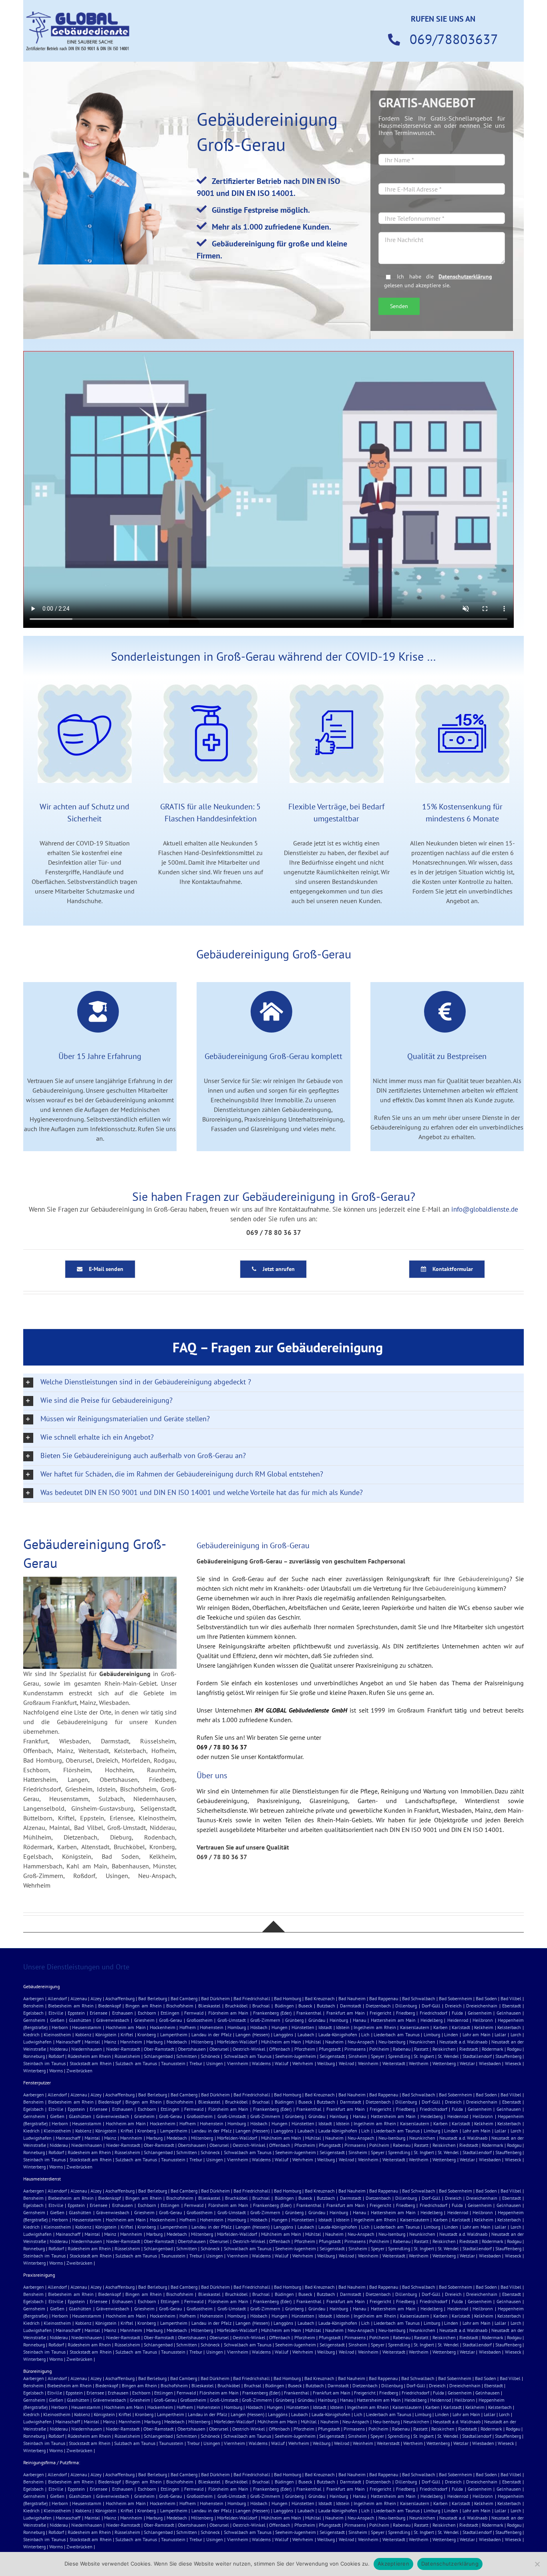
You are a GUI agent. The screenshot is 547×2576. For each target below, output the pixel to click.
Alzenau (79, 1998)
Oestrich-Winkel (249, 2049)
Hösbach (259, 2027)
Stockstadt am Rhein (91, 2063)
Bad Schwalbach (419, 1998)
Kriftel (127, 2034)
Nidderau (59, 2049)
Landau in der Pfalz (211, 2034)
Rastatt (421, 2049)
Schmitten (187, 2056)
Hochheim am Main (126, 2027)
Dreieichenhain (482, 2006)
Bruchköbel (236, 2006)
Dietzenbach (378, 2006)
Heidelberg (431, 2020)
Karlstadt (461, 2027)
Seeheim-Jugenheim (296, 2056)
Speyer (378, 2056)
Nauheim (334, 2042)
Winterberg (34, 2071)
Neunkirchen (422, 2042)
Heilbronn (483, 2020)
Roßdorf (56, 2056)
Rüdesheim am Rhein (89, 2056)
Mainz (110, 2042)
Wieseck (513, 2063)
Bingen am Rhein (143, 2006)
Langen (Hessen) (252, 2034)
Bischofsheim (180, 2006)
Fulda (457, 2013)
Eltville (56, 2013)
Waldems (261, 2063)
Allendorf (57, 1998)
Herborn (60, 2027)
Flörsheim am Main (228, 2013)
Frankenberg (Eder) (272, 2013)
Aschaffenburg (120, 1998)
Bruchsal (261, 2006)
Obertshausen (192, 2049)
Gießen (57, 2020)
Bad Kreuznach (320, 1998)
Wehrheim (303, 2063)
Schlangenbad (158, 2056)
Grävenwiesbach (113, 2020)
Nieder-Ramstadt (123, 2049)
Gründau (317, 2020)
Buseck (305, 2006)
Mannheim (131, 2042)
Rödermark (493, 2049)
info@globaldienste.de (485, 1209)
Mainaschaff (68, 2042)
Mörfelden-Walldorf (237, 2042)
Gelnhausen (509, 2013)
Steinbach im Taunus (44, 2063)
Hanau (359, 2020)
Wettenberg (444, 2063)
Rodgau (514, 2049)
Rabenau (402, 2049)
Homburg (237, 2027)
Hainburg (339, 2020)
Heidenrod (458, 2020)
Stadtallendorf (477, 2056)
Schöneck (210, 2056)
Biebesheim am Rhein (71, 2006)
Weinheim (368, 2063)
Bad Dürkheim (215, 1998)
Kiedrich (31, 2034)
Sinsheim (358, 2056)
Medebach (177, 2042)
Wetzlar (467, 2063)
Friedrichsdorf (433, 2013)
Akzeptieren (393, 2564)
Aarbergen (34, 1998)
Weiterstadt (394, 2063)
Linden (451, 2034)
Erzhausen (123, 2013)
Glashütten (80, 2020)
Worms (56, 2071)
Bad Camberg (184, 1998)
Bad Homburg (288, 1998)
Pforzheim (305, 2049)
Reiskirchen (444, 2049)
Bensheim (33, 2006)
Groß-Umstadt (232, 2020)
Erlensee (99, 2013)
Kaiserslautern (415, 2027)
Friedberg (405, 2013)
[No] (537, 2564)
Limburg (432, 2034)
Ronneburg (34, 2056)
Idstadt (325, 2027)
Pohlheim (379, 2049)
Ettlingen (170, 2013)
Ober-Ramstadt (159, 2049)
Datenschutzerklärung (465, 276)
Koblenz (83, 2034)
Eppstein (76, 2013)
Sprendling (399, 2056)
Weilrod (346, 2063)
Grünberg (294, 2020)
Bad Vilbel (511, 1998)
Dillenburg (406, 2006)
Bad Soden (486, 1998)
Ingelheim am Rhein (375, 2027)
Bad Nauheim (352, 1998)
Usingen (215, 2063)
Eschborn (147, 2013)
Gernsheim (34, 2020)
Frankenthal (309, 2013)
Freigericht (380, 2013)
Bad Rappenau (384, 1998)
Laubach (306, 2034)
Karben (440, 2027)
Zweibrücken (79, 2071)
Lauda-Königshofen (338, 2034)
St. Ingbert (424, 2056)
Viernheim (238, 2063)
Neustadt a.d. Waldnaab (463, 2042)
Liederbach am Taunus (396, 2034)
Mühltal (313, 2042)
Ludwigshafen (37, 2042)
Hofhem (188, 2027)
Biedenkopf (110, 2006)
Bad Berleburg (152, 1998)
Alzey (96, 1998)
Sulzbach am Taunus (136, 2063)
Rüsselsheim (127, 2056)
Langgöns (283, 2034)
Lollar (500, 2034)
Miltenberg (202, 2042)
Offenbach (280, 2049)
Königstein (106, 2034)
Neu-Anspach (361, 2042)
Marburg (154, 2042)
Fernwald (194, 2013)
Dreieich (453, 2006)
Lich (365, 2034)
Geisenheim (480, 2013)
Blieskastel (209, 2006)
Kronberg (147, 2034)
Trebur (196, 2063)
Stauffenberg (508, 2056)
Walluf (282, 2063)
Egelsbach (33, 2013)
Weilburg (326, 2063)
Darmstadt (351, 2006)
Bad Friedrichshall (252, 1998)
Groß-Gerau (170, 2020)
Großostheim (200, 2020)
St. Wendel (448, 2056)
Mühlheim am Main (281, 2042)
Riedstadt (469, 2049)
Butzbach (326, 2006)
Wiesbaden (490, 2063)
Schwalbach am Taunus (248, 2056)
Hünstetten (303, 2027)
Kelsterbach (509, 2027)
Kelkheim (484, 2027)
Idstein (343, 2027)
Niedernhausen (87, 2049)
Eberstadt (512, 2006)
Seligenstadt (332, 2056)
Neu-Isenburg (392, 2042)
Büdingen (284, 2006)
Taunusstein (173, 2063)
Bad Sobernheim (455, 1998)
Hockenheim (163, 2027)
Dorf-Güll (431, 2006)
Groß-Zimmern (265, 2020)
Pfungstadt (330, 2049)
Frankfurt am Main (346, 2013)
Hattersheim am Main (393, 2020)
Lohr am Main (477, 2034)
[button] (273, 1383)
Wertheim (419, 2063)
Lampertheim (174, 2034)
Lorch (516, 2034)
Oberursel (219, 2049)
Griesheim (144, 2020)
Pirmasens (355, 2049)
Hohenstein (212, 2027)
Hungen (280, 2027)
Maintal (92, 2042)
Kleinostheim (57, 2034)
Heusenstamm (87, 2027)
